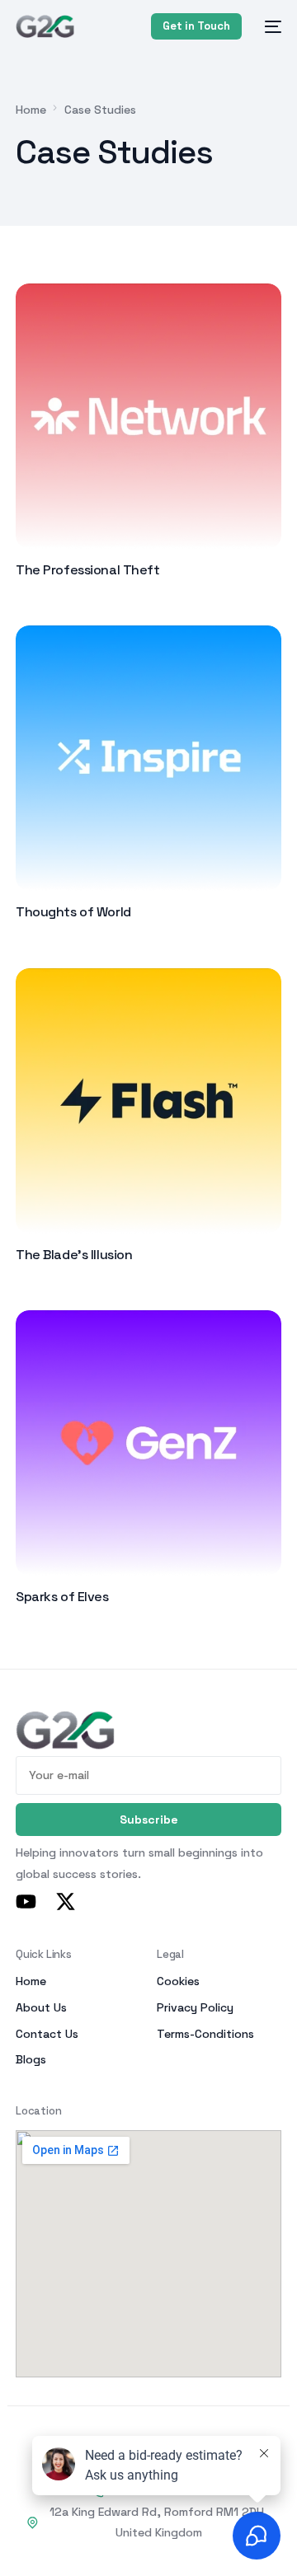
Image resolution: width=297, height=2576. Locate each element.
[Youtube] (26, 1902)
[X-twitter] (66, 1902)
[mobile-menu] (270, 26)
